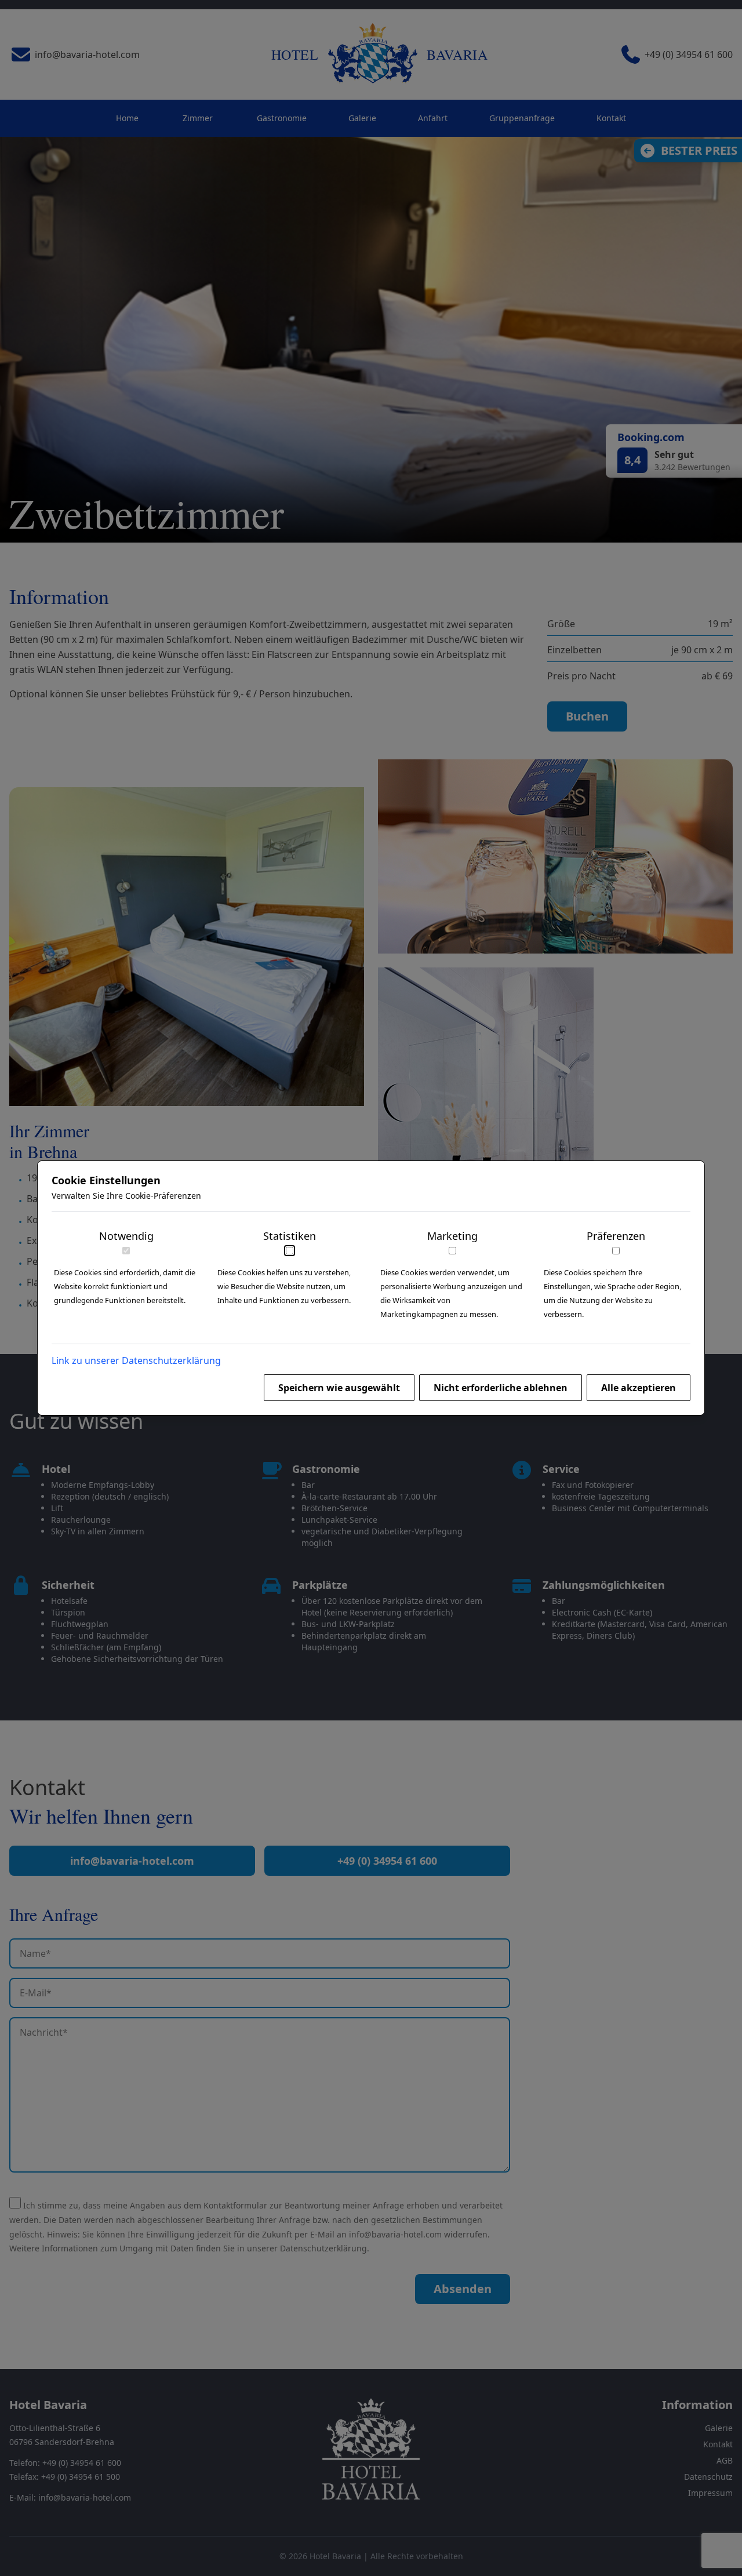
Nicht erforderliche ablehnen (501, 1388)
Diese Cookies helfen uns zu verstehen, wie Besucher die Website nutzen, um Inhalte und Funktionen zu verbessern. (284, 1286)
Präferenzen (616, 1236)
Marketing (452, 1236)
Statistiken (290, 1236)
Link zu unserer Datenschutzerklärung (136, 1360)
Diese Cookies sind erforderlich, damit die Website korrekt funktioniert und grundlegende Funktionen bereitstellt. (125, 1286)
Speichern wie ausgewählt (339, 1388)
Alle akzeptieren (639, 1388)
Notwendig (126, 1236)
